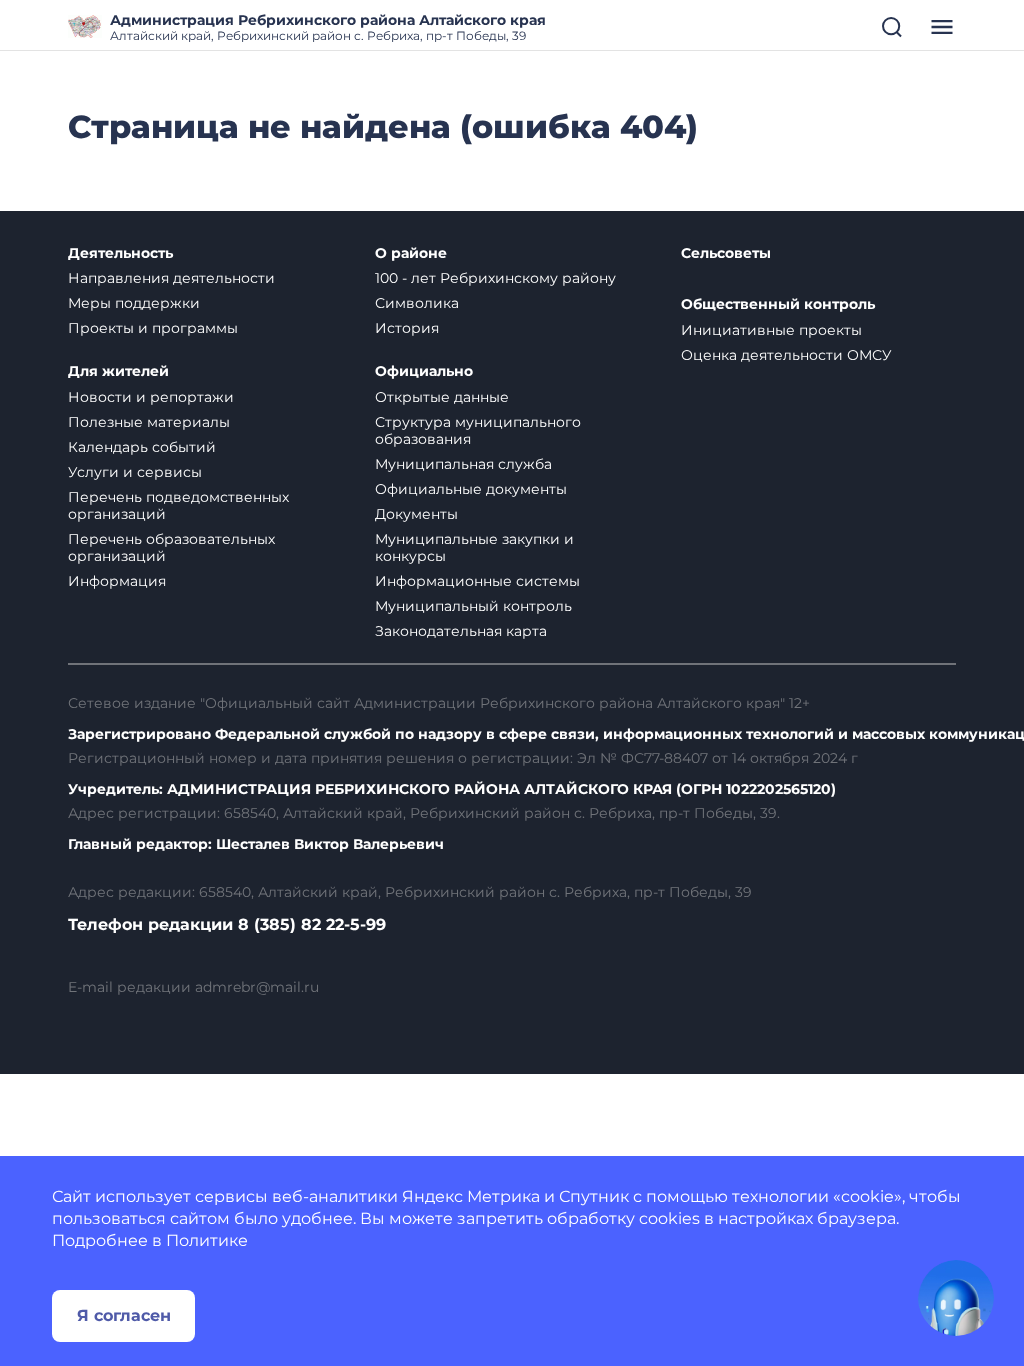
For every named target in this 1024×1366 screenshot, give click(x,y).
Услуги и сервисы (135, 472)
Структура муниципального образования (478, 430)
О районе (411, 253)
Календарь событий (142, 447)
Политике (207, 1240)
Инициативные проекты (771, 330)
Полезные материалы (149, 422)
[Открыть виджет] (956, 1298)
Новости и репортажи (151, 397)
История (407, 328)
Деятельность (120, 253)
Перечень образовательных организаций (171, 547)
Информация (117, 581)
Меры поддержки (134, 303)
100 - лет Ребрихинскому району (495, 278)
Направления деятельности (171, 278)
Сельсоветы (726, 253)
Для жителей (118, 371)
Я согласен (124, 1315)
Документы (416, 514)
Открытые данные (442, 397)
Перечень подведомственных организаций (178, 505)
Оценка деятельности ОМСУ (786, 355)
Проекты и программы (153, 328)
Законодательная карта (461, 631)
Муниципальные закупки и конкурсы (474, 547)
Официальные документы (471, 489)
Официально (424, 371)
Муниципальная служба (463, 464)
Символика (417, 303)
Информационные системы (477, 581)
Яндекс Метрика (471, 1196)
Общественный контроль (778, 304)
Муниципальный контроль (473, 606)
